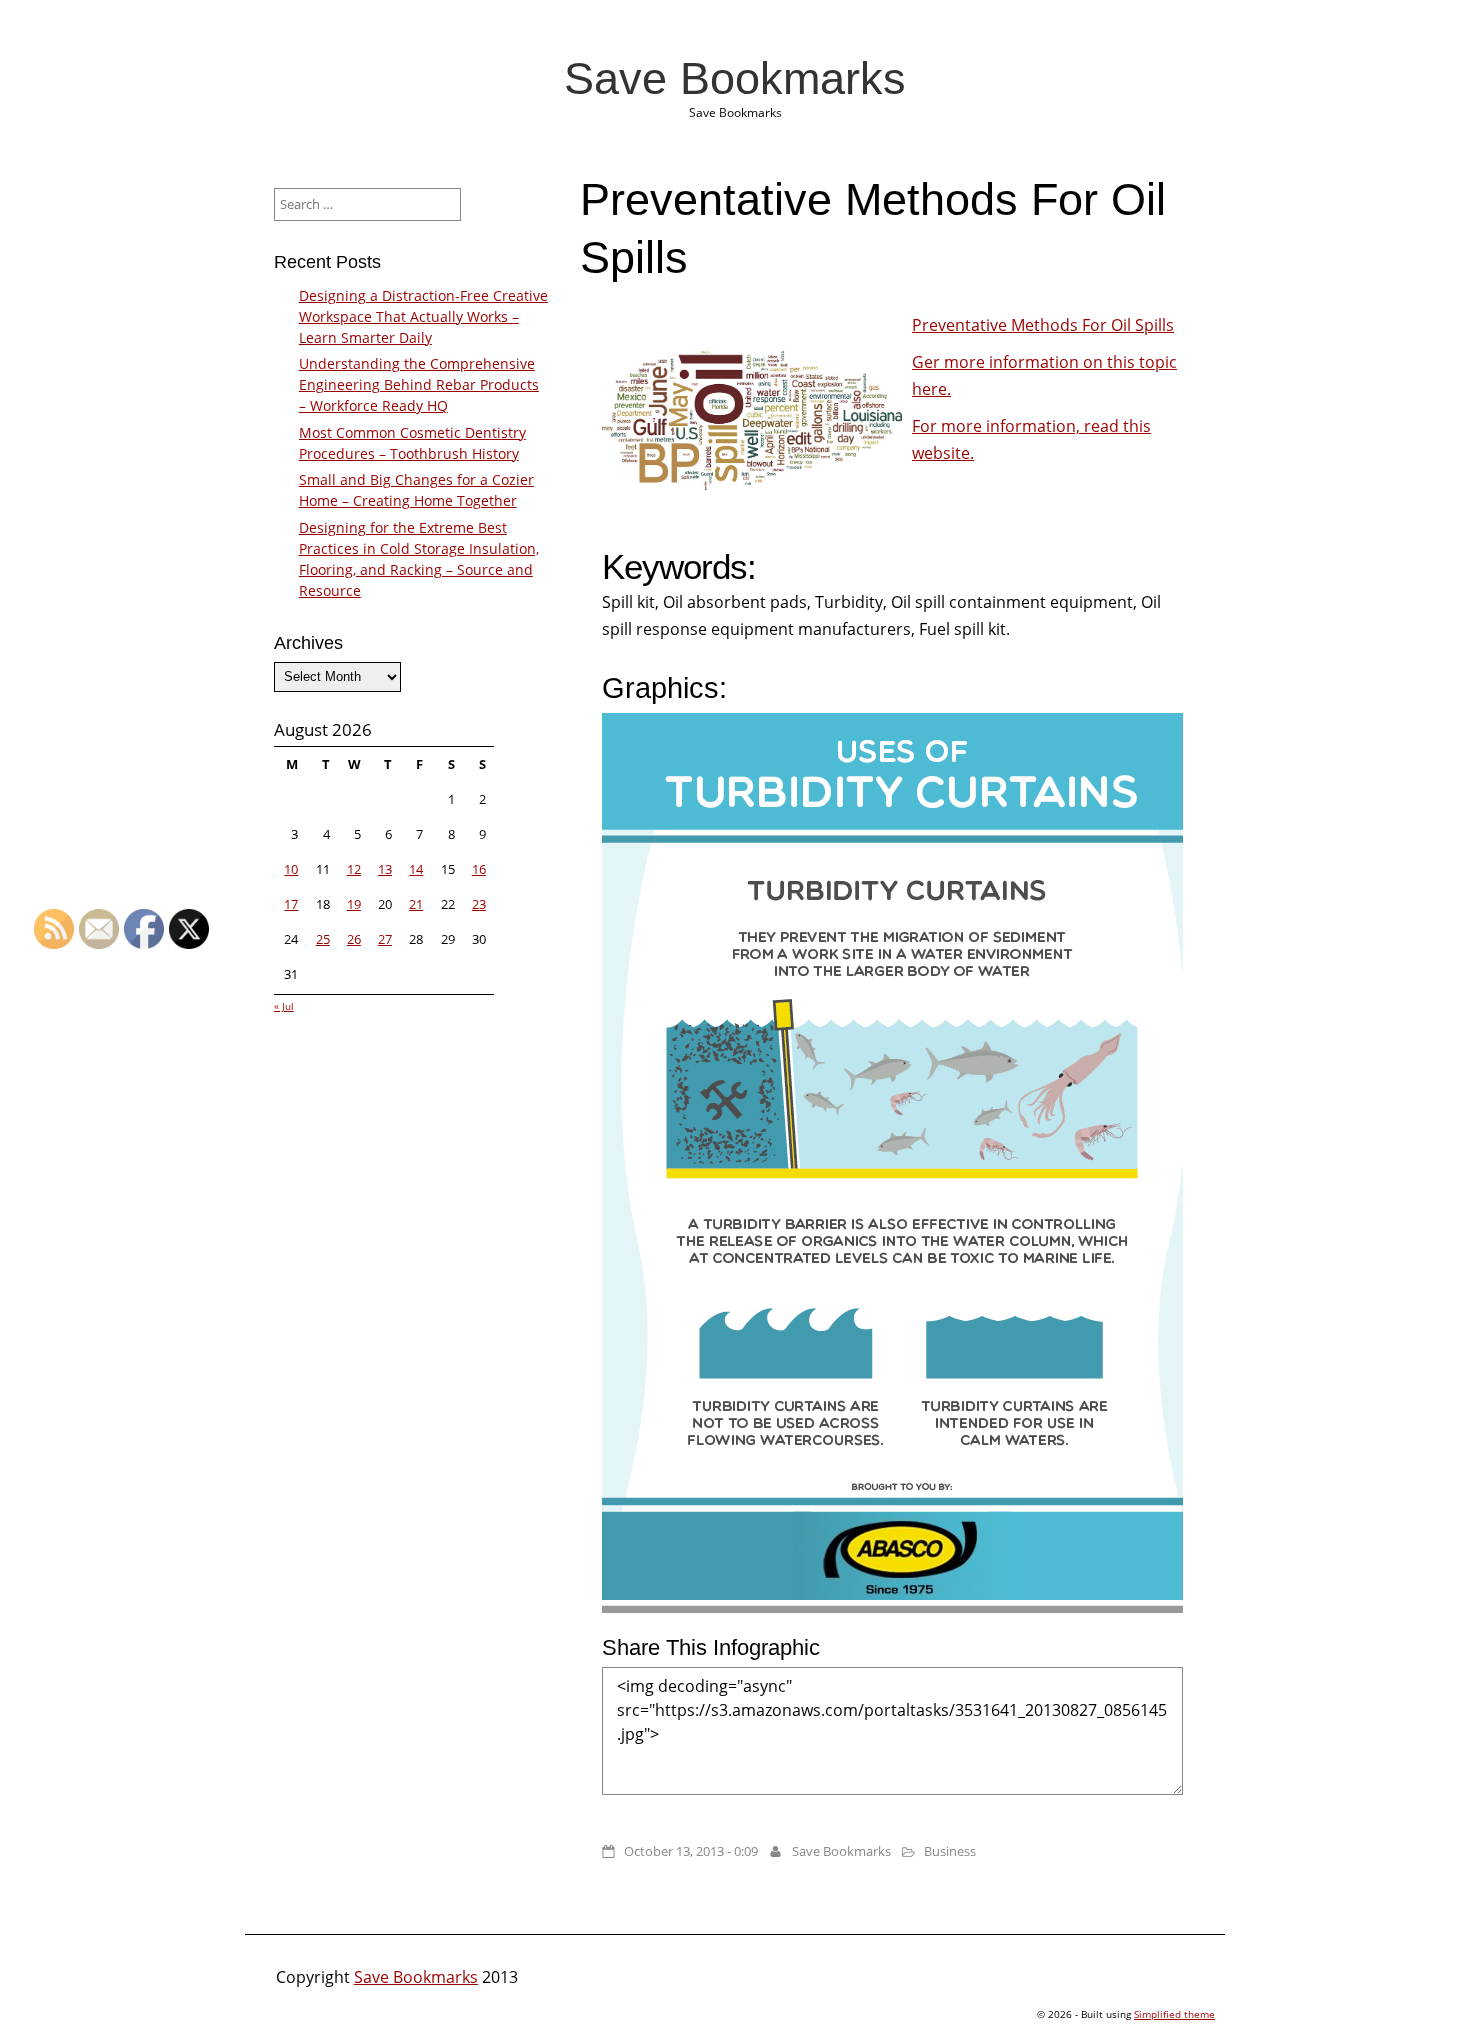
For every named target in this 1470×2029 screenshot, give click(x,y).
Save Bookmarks (735, 78)
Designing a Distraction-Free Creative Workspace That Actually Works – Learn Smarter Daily (423, 316)
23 (479, 904)
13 (385, 869)
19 (354, 904)
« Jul (284, 1006)
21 (416, 904)
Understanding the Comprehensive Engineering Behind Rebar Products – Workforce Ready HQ (419, 384)
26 (354, 939)
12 (354, 869)
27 (385, 939)
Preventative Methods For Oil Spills (1043, 325)
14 (416, 869)
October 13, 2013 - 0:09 (691, 1851)
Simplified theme (1174, 2014)
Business (950, 1851)
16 (479, 869)
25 (323, 939)
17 (291, 904)
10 (291, 869)
